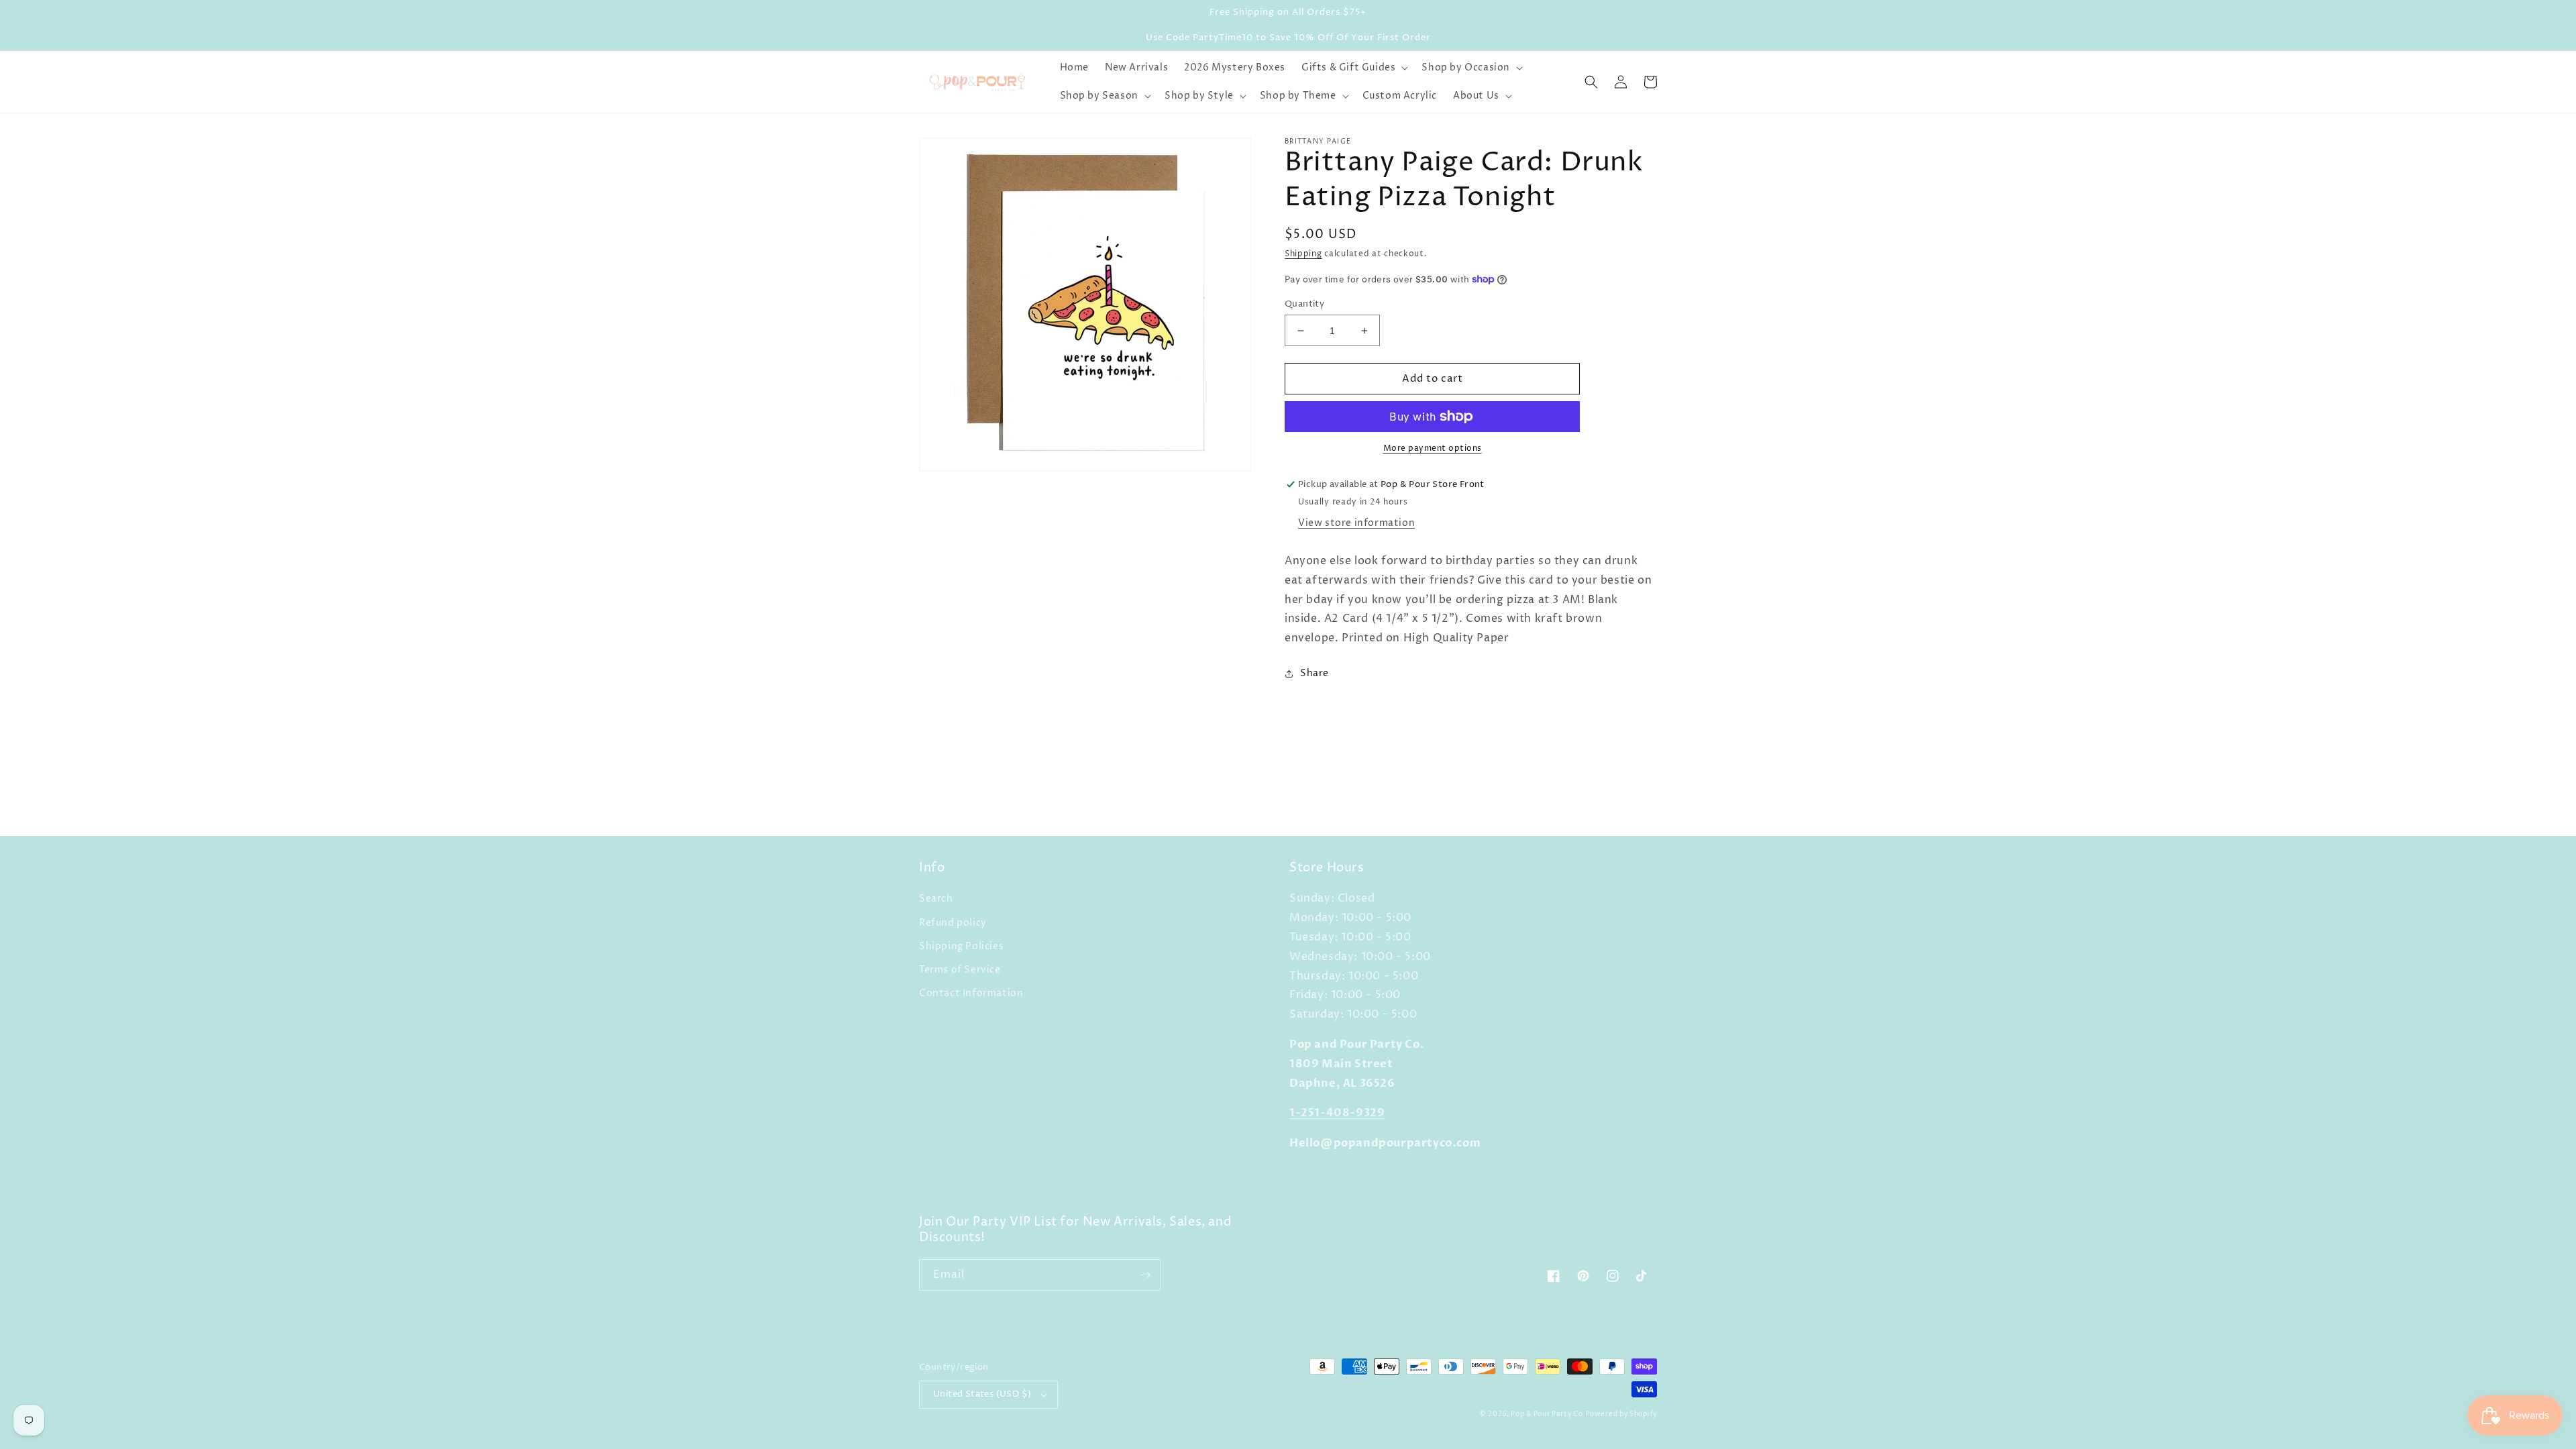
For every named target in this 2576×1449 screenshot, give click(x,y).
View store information (1356, 523)
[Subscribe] (1145, 1275)
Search (936, 899)
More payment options (1433, 448)
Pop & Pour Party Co (1547, 1414)
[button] (1353, 68)
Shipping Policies (961, 946)
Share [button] (1314, 673)
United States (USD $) (982, 1394)
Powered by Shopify (1621, 1414)
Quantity (1304, 304)
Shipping (1303, 254)
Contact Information (971, 993)
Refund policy (953, 923)
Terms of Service (960, 970)
